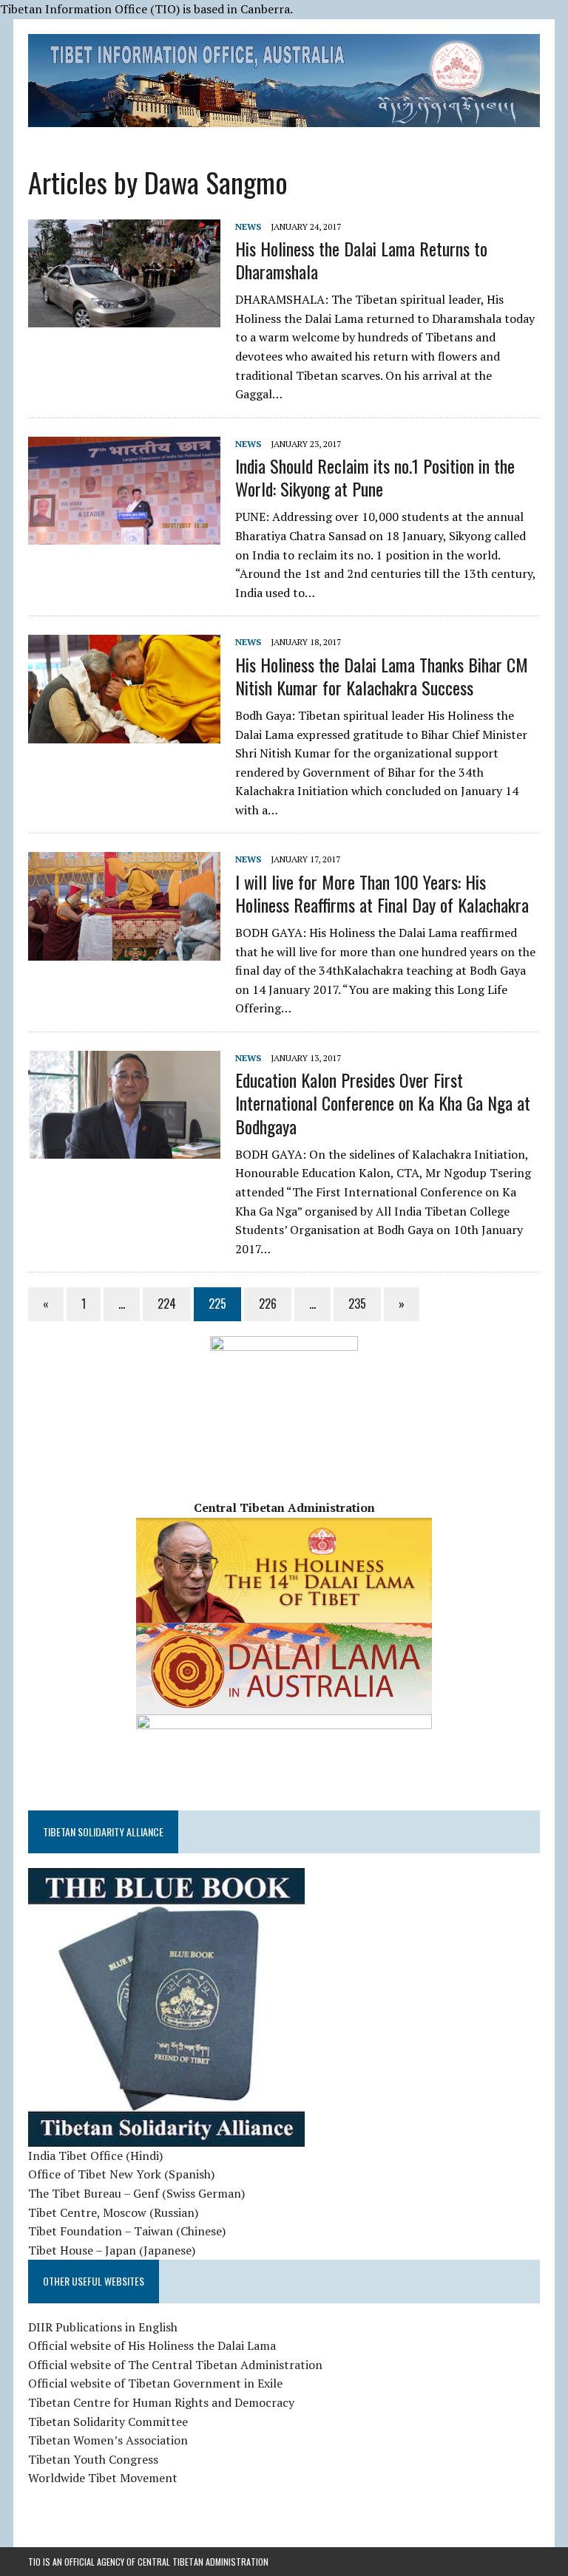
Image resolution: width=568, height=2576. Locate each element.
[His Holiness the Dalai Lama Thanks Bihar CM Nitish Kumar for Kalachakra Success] (124, 733)
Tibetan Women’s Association (108, 2440)
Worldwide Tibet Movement (103, 2478)
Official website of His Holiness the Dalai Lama (152, 2345)
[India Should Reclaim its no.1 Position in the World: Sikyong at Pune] (124, 534)
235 (357, 1304)
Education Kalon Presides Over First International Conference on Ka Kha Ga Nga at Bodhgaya (383, 1103)
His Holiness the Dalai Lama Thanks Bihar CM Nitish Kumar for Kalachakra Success (382, 676)
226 (268, 1304)
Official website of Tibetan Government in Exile (155, 2383)
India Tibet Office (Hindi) (95, 2156)
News (248, 226)
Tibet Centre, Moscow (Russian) (113, 2212)
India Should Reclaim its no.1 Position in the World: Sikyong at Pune (375, 477)
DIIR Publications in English (103, 2327)
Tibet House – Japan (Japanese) (112, 2250)
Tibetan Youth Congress (93, 2459)
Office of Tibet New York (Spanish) (121, 2174)
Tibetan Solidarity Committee (108, 2422)
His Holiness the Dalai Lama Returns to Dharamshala (361, 260)
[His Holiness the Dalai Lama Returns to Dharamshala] (124, 317)
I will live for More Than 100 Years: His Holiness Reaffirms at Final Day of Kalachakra (382, 893)
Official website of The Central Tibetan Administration (175, 2365)
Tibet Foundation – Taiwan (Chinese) (127, 2231)
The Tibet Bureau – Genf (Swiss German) (136, 2193)
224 (167, 1304)
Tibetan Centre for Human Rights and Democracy (161, 2402)
